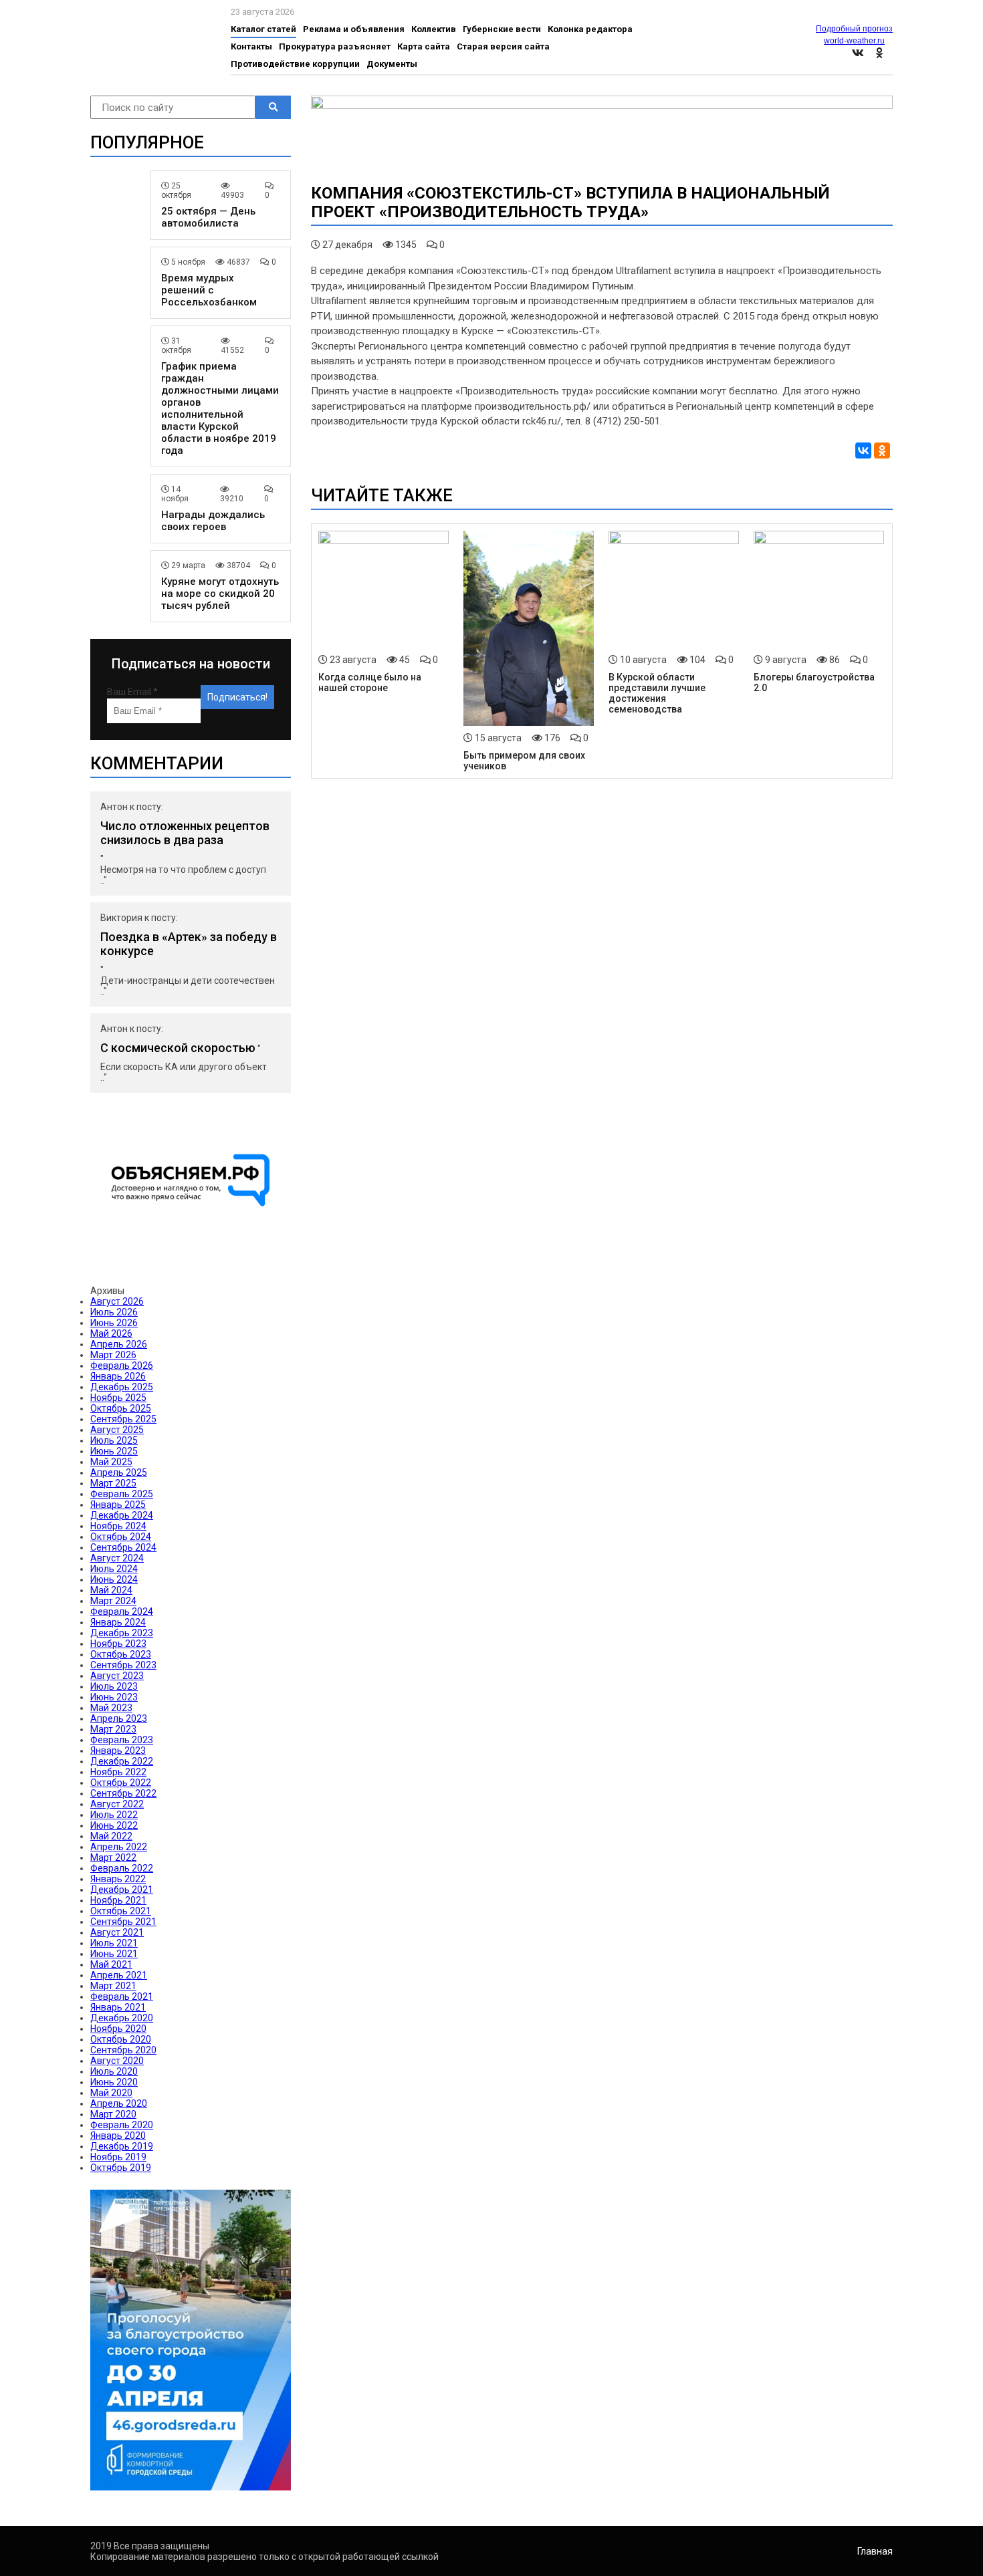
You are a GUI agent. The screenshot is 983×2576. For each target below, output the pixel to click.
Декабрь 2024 (122, 1515)
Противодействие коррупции (295, 64)
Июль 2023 (114, 1686)
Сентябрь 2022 (123, 1793)
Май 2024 (111, 1590)
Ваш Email (132, 692)
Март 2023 (113, 1729)
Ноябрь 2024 (118, 1526)
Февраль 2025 (122, 1494)
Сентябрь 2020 (123, 2050)
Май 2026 (111, 1333)
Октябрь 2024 (121, 1537)
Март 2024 (113, 1601)
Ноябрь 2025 (118, 1398)
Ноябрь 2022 (118, 1772)
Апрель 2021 (119, 1975)
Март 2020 (113, 2114)
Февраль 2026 (122, 1366)
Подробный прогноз (854, 29)
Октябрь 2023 (121, 1654)
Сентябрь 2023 (123, 1665)
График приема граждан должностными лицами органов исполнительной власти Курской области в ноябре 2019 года (220, 408)
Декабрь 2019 (122, 2146)
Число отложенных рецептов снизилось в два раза (185, 833)
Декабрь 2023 (122, 1633)
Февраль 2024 (122, 1612)
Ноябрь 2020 (118, 2029)
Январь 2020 (118, 2136)
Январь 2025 (118, 1505)
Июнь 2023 (114, 1697)
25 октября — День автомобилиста (208, 217)
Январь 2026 (118, 1376)
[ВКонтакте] (863, 450)
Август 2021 (117, 1932)
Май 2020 (111, 2093)
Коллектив (434, 29)
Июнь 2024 (114, 1579)
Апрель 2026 (119, 1344)
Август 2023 (117, 1676)
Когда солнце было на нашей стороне (370, 682)
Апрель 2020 (119, 2103)
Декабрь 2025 (122, 1387)
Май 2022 (111, 1836)
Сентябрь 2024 (123, 1547)
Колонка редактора (590, 29)
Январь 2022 (118, 1879)
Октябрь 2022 (121, 1783)
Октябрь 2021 (121, 1911)
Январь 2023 (118, 1751)
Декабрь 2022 (122, 1761)
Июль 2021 (114, 1943)
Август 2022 (117, 1804)
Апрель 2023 (119, 1718)
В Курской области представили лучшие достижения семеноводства (657, 693)
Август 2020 (117, 2061)
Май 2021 (111, 1964)
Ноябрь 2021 (118, 1900)
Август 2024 (117, 1558)
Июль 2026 (114, 1312)
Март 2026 (113, 1355)
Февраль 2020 (122, 2125)
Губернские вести (502, 29)
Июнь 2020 (114, 2082)
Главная (875, 2551)
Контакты (251, 46)
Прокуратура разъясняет (335, 46)
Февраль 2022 (122, 1868)
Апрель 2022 (119, 1847)
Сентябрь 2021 (123, 1922)
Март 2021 (113, 1986)
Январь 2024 (118, 1622)
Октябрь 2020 (121, 2039)
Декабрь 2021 (122, 1890)
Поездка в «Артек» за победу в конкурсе (189, 944)
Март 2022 (113, 1857)
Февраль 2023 (122, 1740)
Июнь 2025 (114, 1451)
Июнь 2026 (114, 1323)
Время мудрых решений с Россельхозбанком (209, 290)
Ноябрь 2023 (118, 1644)
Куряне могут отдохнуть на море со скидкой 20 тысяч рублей (220, 594)
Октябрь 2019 (121, 2168)
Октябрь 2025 (121, 1408)
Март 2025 (113, 1483)
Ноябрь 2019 (118, 2157)
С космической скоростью (178, 1048)
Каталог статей (263, 29)
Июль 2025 (114, 1440)
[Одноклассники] (882, 450)
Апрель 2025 (119, 1472)
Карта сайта (424, 46)
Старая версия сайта (503, 46)
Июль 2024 (114, 1569)
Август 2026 (117, 1301)
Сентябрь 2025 (123, 1419)
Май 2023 (111, 1708)
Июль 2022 (114, 1815)
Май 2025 (111, 1462)
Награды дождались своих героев (213, 521)
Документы (392, 64)
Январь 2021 (118, 2007)
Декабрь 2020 (122, 2018)
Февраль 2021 (122, 1997)
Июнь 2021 (114, 1954)
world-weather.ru (854, 41)
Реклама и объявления (354, 29)
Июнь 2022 (114, 1825)
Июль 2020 (114, 2071)
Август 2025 (117, 1430)
